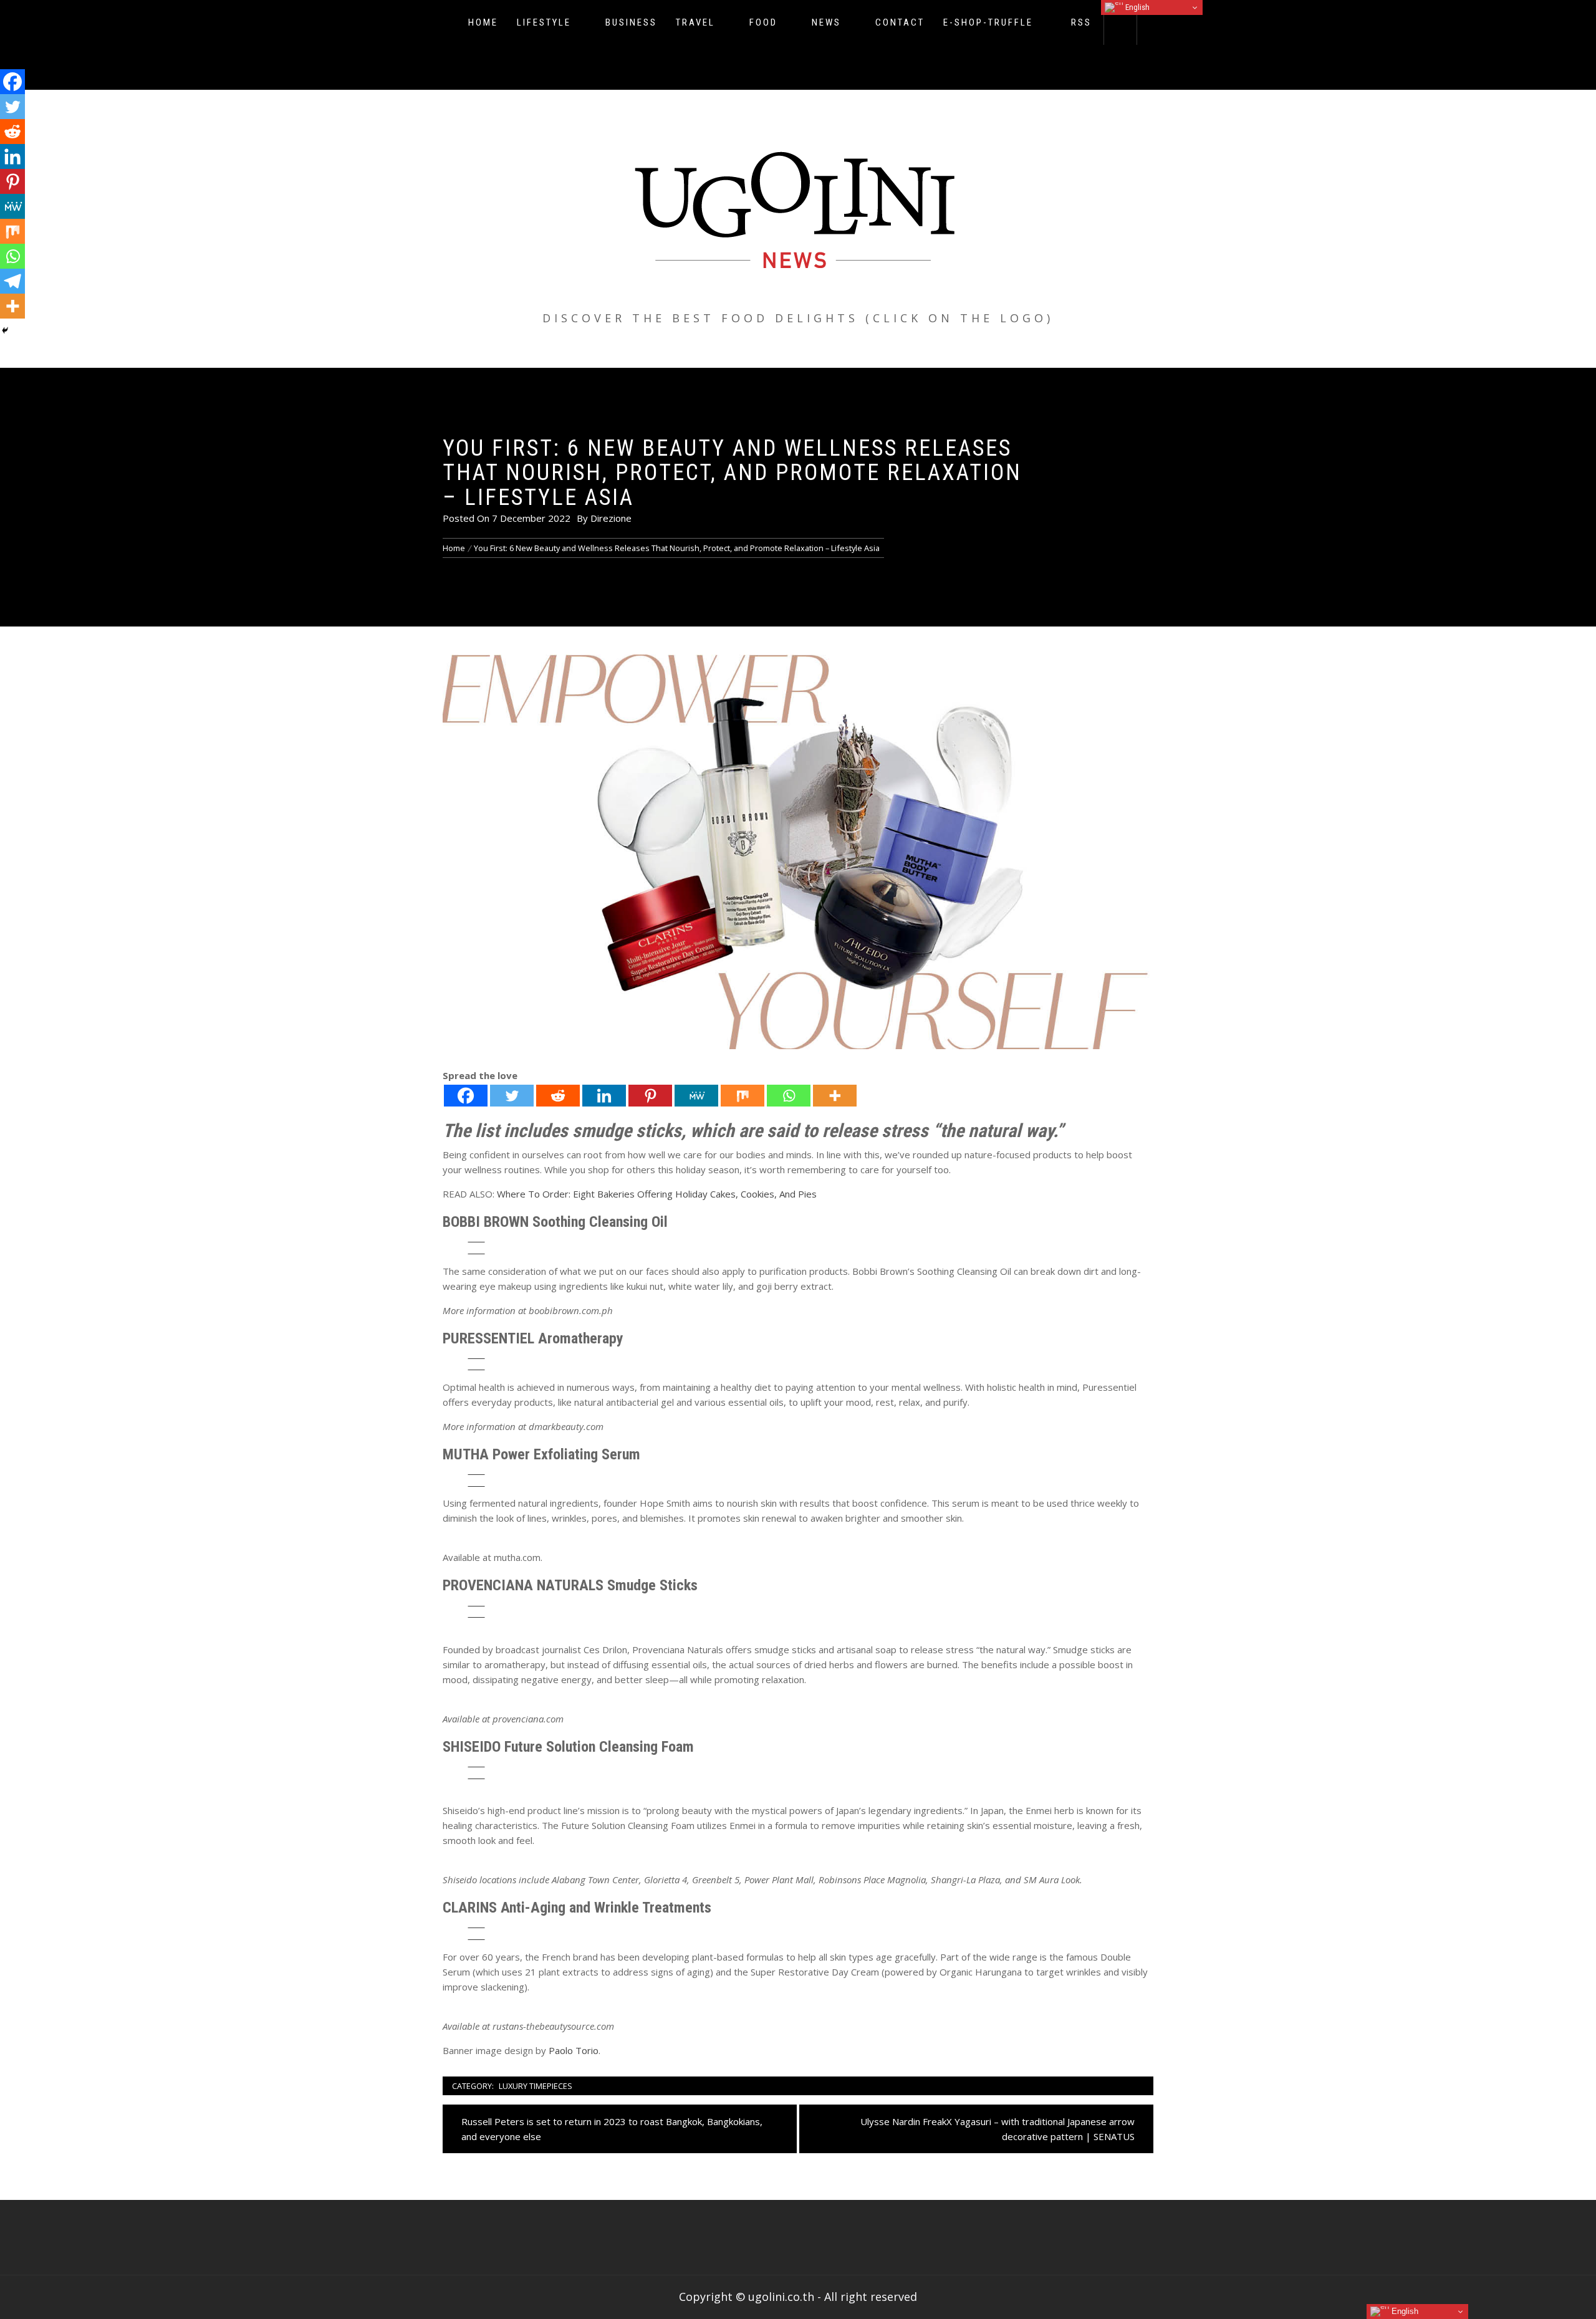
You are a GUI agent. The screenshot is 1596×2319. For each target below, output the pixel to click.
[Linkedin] (604, 1096)
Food (763, 22)
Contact (900, 22)
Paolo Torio (574, 2050)
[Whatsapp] (789, 1096)
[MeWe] (696, 1096)
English (1137, 7)
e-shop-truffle (988, 22)
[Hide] (5, 330)
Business (631, 22)
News (826, 22)
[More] (835, 1096)
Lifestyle (544, 22)
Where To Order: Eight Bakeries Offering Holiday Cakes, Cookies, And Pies (657, 1194)
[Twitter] (512, 1096)
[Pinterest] (650, 1096)
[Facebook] (466, 1096)
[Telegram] (12, 281)
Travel (695, 22)
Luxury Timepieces (536, 2086)
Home (483, 22)
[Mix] (743, 1096)
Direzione (611, 518)
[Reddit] (558, 1096)
